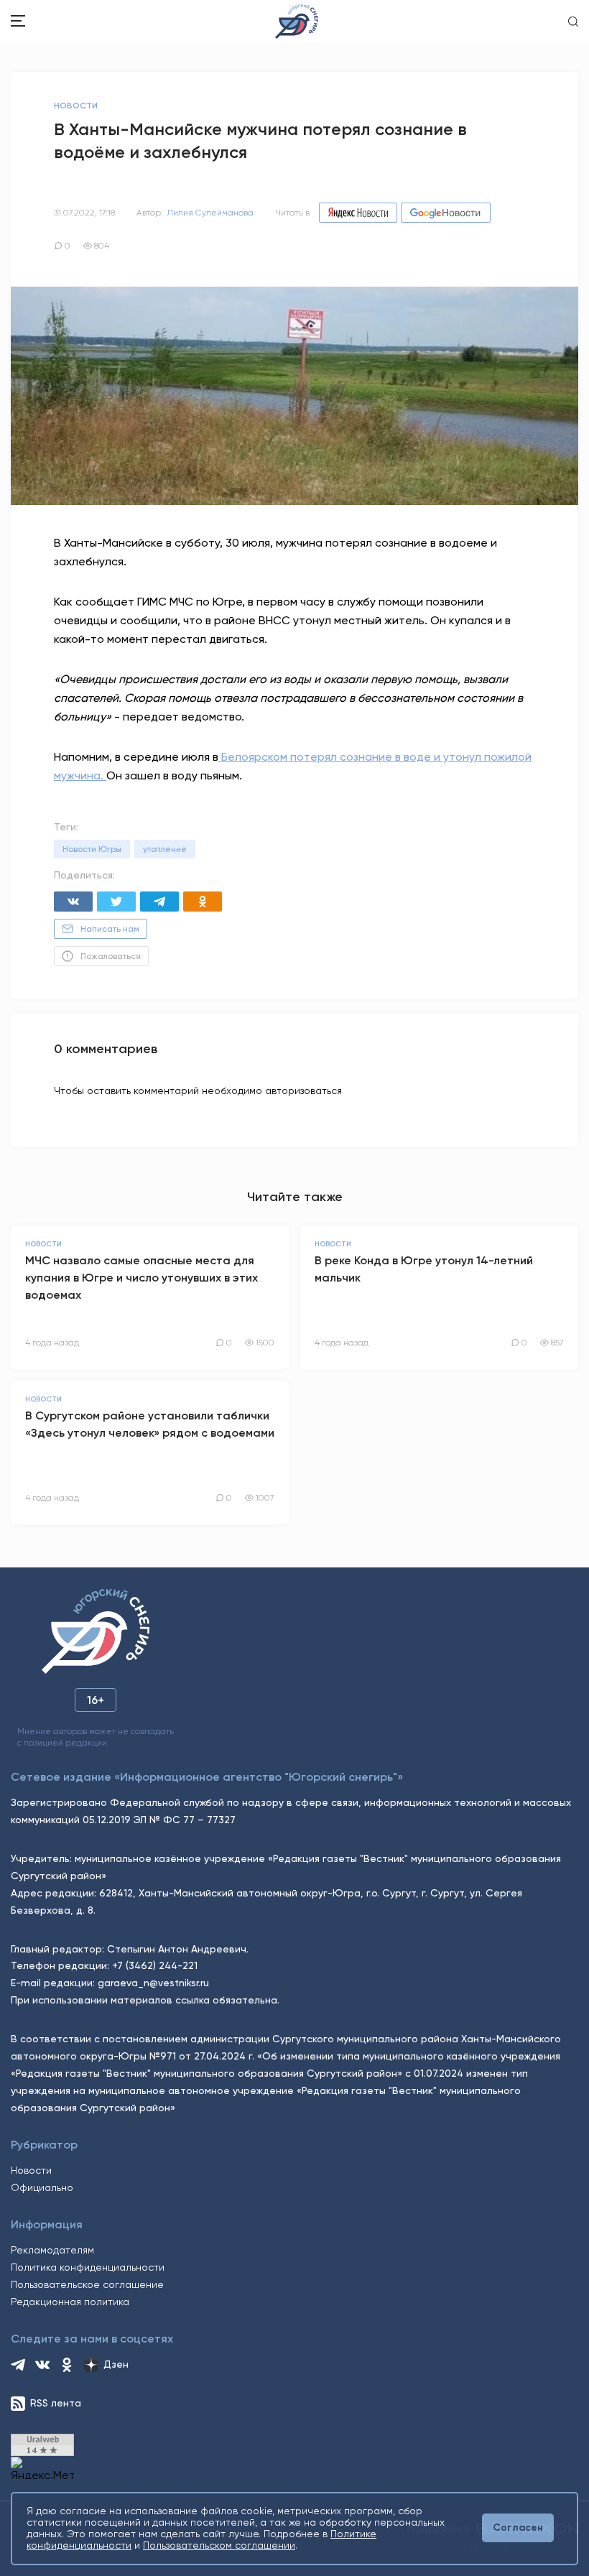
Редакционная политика (70, 2302)
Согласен (518, 2528)
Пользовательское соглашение (87, 2284)
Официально (42, 2187)
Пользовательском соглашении (219, 2545)
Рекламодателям (52, 2250)
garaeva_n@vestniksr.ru (153, 1983)
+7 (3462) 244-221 (155, 1965)
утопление (165, 849)
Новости (31, 2170)
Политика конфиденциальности (88, 2267)
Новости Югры (92, 849)
